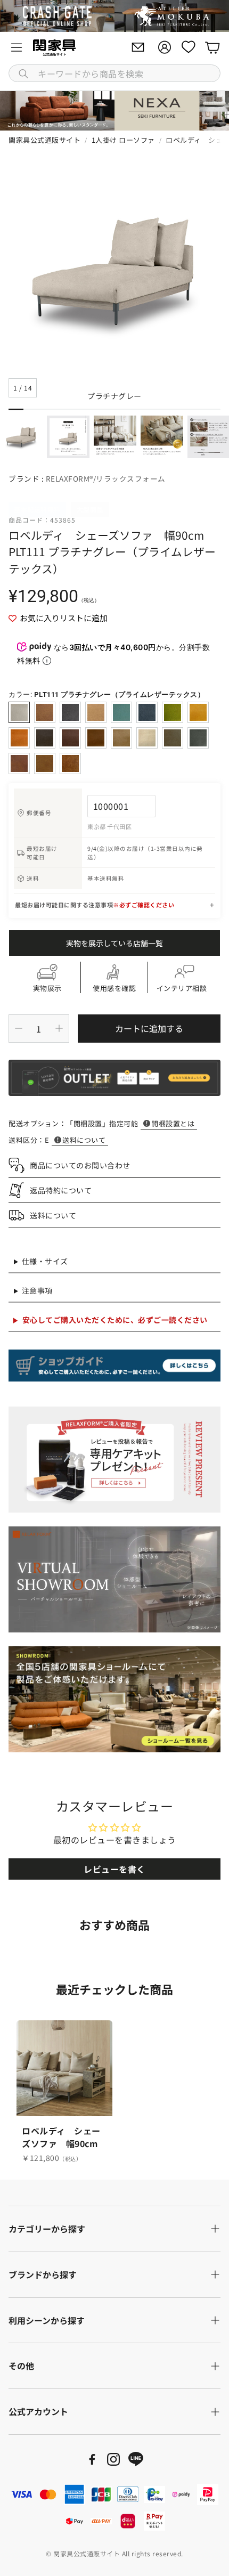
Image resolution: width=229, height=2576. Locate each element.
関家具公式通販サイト (44, 140)
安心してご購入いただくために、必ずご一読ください (115, 1320)
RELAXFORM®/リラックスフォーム (106, 478)
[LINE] (136, 2459)
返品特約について (61, 1190)
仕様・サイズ (45, 1261)
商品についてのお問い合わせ (80, 1165)
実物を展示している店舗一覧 (114, 943)
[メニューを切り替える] (17, 47)
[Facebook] (92, 2459)
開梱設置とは (173, 1123)
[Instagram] (113, 2459)
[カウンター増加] (59, 1028)
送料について (84, 1140)
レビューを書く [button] (114, 1869)
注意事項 (37, 1290)
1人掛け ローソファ (123, 140)
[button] (114, 73)
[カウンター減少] (19, 1028)
